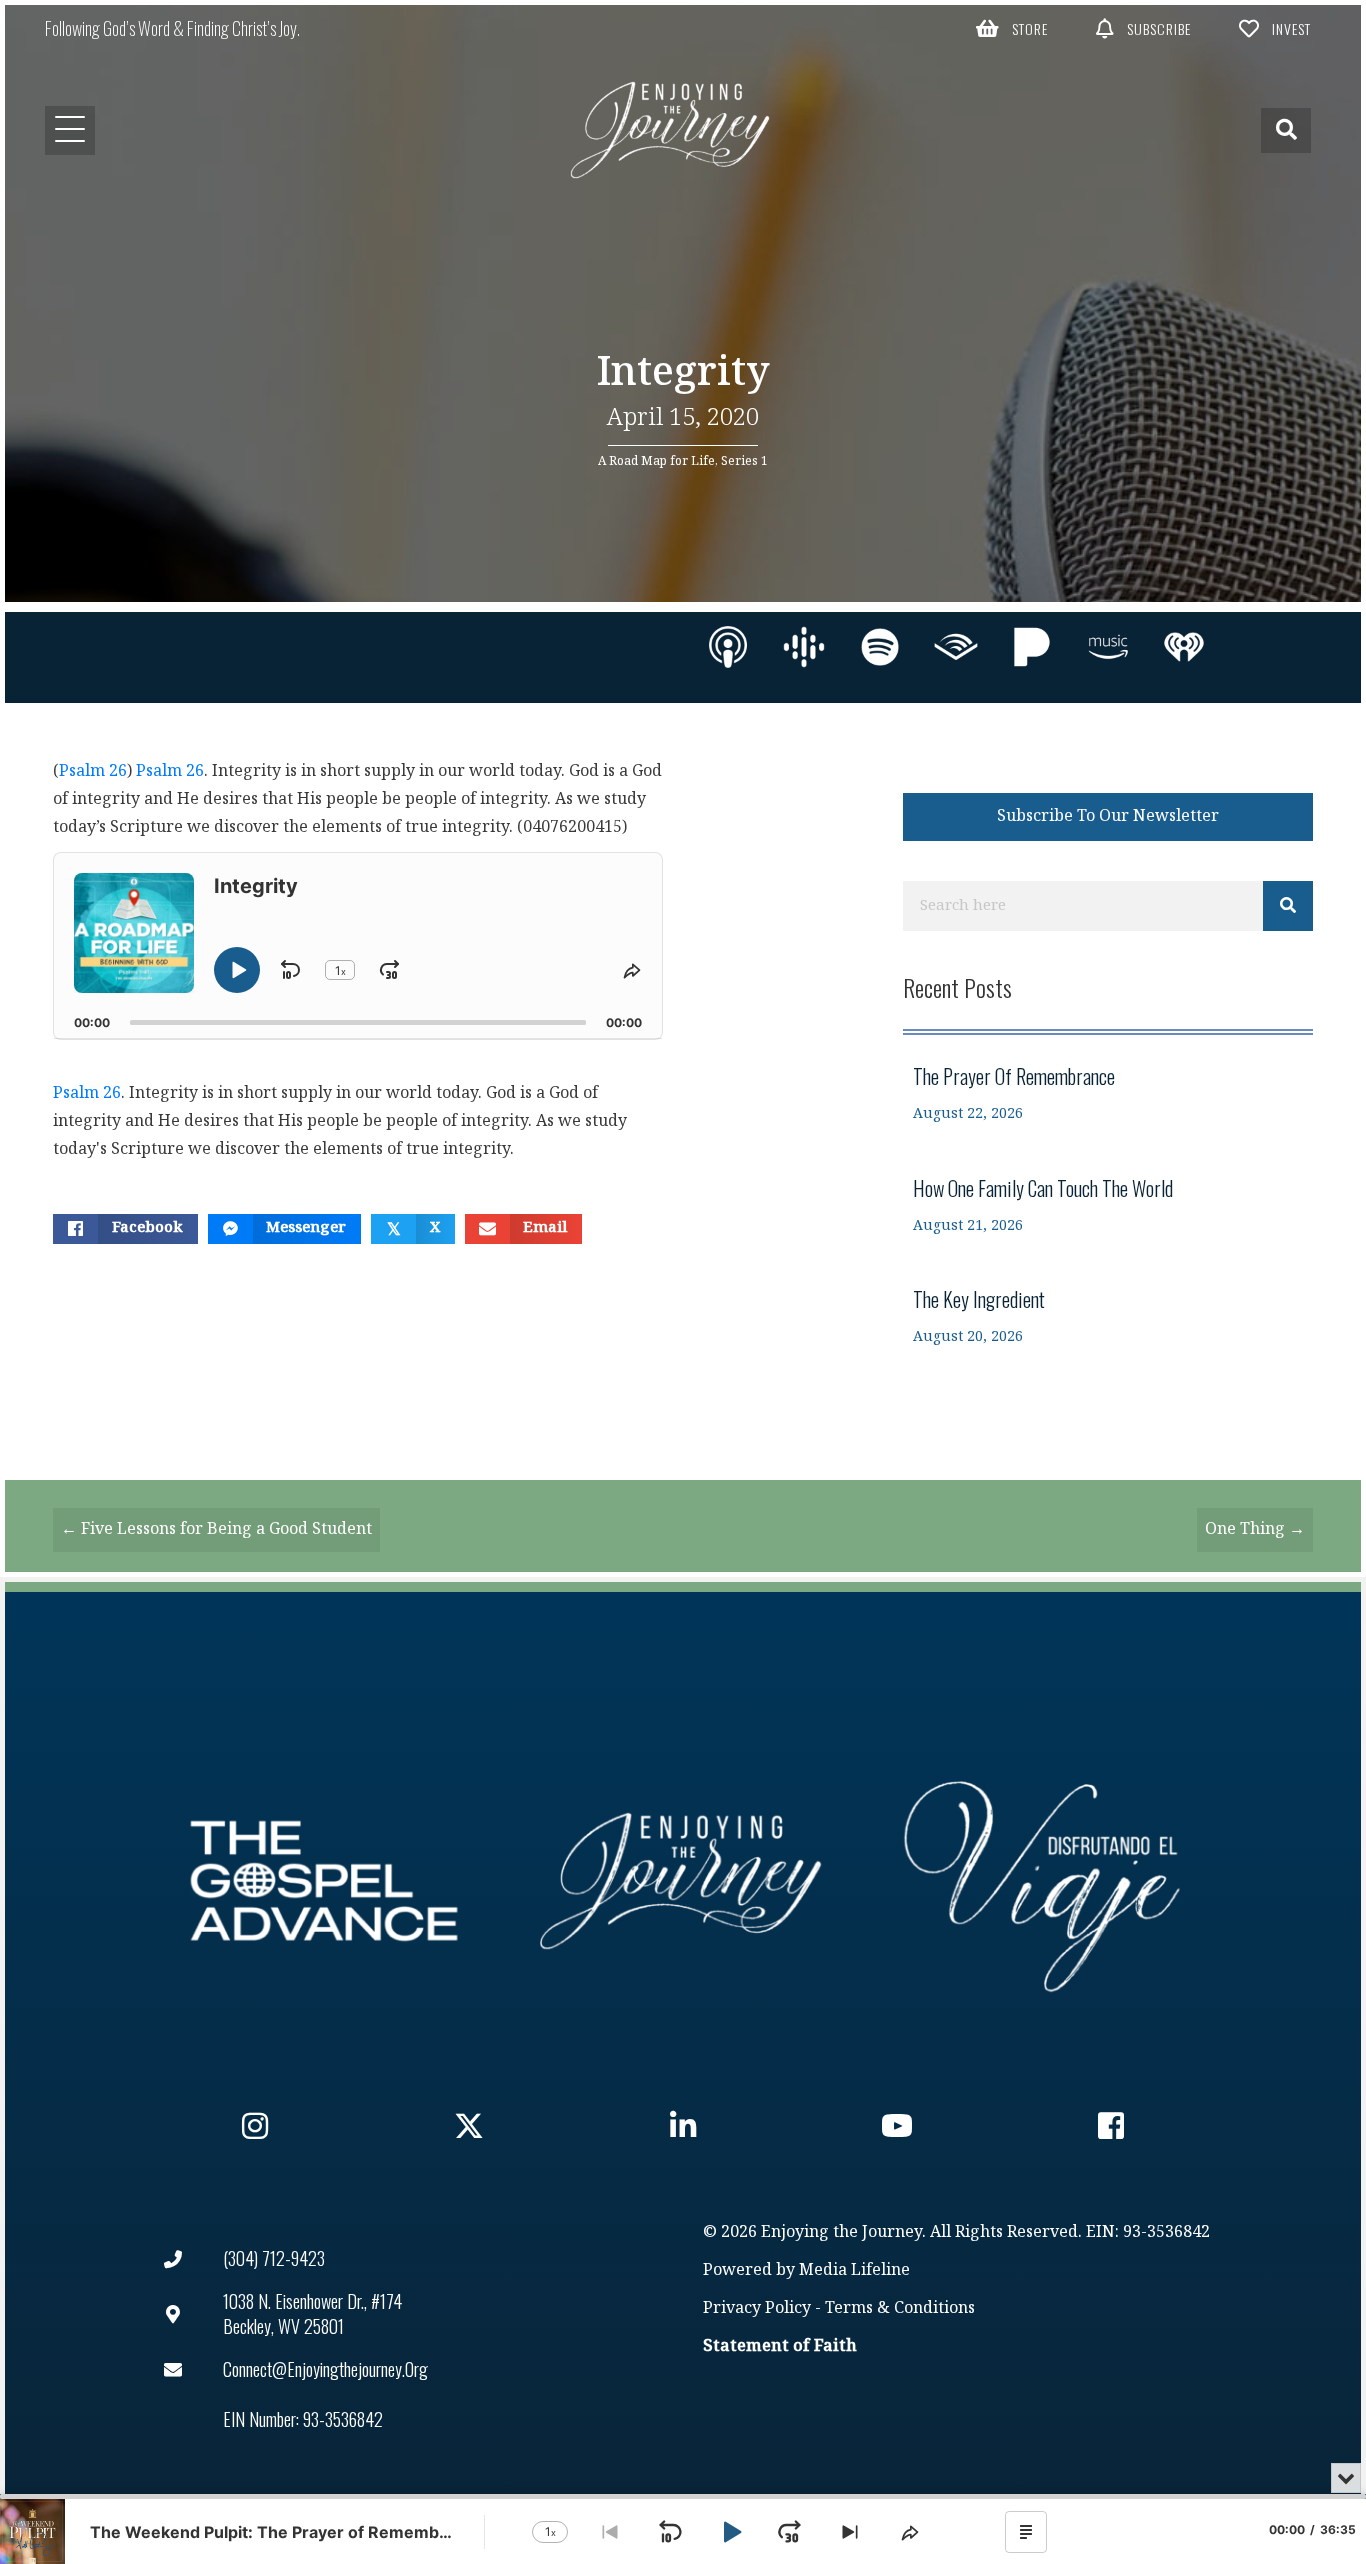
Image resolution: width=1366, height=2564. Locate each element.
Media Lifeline (854, 2270)
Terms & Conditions (900, 2308)
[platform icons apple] (728, 647)
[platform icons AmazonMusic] (1108, 647)
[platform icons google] (804, 647)
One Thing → (1255, 1529)
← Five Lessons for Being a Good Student (216, 1529)
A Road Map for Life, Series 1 (683, 461)
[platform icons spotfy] (880, 647)
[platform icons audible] (956, 647)
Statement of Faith (780, 2346)
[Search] (1288, 906)
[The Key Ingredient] (1108, 1316)
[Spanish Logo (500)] (1042, 1881)
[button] (1012, 28)
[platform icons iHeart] (1184, 647)
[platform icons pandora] (1032, 647)
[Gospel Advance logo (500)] (324, 1881)
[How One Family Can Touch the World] (1108, 1205)
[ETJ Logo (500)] (683, 1881)
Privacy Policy (757, 2308)
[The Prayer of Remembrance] (1108, 1093)
